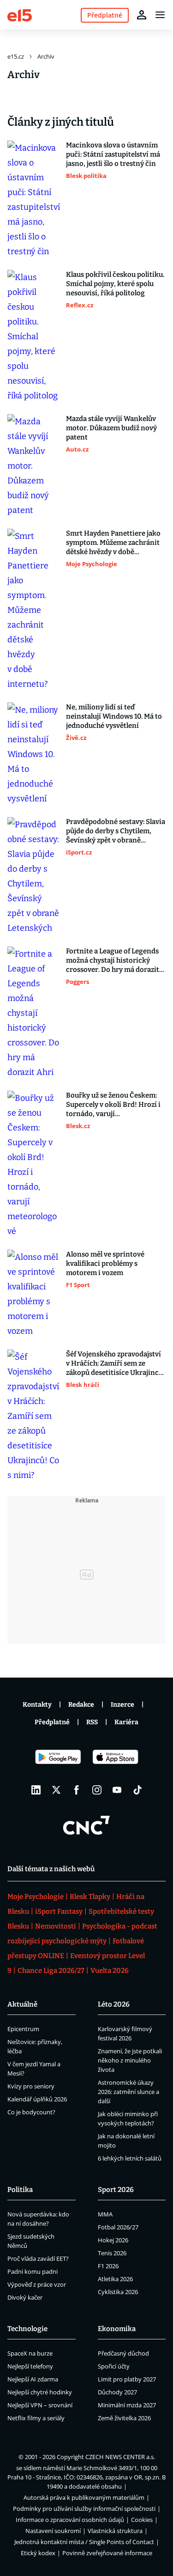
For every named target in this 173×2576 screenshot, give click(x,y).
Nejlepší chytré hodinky (40, 2392)
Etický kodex (38, 2553)
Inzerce (122, 1705)
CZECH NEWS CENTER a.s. (120, 2457)
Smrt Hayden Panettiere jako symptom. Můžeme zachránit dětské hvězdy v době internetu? (113, 543)
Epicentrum (23, 2029)
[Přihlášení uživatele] (142, 15)
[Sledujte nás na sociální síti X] (56, 1790)
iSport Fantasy (59, 1911)
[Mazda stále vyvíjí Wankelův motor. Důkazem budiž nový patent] (34, 466)
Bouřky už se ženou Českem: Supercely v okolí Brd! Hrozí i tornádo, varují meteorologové (113, 1105)
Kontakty (37, 1705)
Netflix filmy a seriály (36, 2418)
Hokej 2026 (113, 2240)
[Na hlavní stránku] (20, 15)
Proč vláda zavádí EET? (38, 2259)
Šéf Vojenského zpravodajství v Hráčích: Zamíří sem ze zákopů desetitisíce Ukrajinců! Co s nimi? (116, 1364)
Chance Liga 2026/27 (51, 1971)
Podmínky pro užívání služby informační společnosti (84, 2509)
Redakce (81, 1705)
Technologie (27, 2329)
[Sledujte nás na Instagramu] (97, 1790)
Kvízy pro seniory (31, 2086)
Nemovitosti (56, 1926)
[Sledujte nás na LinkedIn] (36, 1790)
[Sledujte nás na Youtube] (117, 1790)
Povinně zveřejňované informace (107, 2553)
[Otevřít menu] (160, 15)
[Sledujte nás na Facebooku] (77, 1790)
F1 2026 (108, 2266)
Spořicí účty (114, 2366)
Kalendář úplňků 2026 (37, 2099)
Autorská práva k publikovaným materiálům (84, 2497)
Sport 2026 (116, 2190)
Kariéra (126, 1722)
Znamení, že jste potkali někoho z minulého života (130, 2060)
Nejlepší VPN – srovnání (40, 2405)
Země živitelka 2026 (124, 2418)
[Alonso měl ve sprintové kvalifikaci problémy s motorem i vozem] (34, 1294)
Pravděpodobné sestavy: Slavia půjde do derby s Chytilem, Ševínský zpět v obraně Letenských (116, 831)
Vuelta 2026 (110, 1971)
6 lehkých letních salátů (130, 2158)
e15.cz (16, 56)
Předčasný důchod (123, 2353)
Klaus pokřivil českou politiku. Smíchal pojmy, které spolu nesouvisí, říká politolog (115, 284)
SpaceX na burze (30, 2353)
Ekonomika (117, 2329)
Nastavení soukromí (53, 2531)
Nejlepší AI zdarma (33, 2379)
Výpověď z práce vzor (37, 2284)
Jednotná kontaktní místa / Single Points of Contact (84, 2542)
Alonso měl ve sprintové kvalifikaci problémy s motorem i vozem (105, 1264)
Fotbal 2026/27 (118, 2227)
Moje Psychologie (36, 1897)
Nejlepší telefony (30, 2366)
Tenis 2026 (112, 2253)
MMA (105, 2214)
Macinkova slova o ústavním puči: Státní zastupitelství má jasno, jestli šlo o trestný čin (113, 154)
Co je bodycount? (31, 2112)
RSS (92, 1722)
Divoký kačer (25, 2297)
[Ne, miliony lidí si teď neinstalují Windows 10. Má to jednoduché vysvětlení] (34, 754)
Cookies (142, 2520)
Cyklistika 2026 (118, 2292)
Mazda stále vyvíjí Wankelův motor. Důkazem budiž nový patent (111, 428)
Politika (20, 2190)
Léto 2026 (114, 2004)
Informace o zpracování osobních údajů (70, 2520)
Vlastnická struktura (115, 2531)
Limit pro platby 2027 (127, 2379)
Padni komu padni (33, 2271)
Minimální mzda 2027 (127, 2405)
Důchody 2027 (117, 2392)
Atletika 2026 (115, 2279)
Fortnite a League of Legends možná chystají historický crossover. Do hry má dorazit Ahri (113, 961)
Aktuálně (22, 2004)
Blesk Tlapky (90, 1897)
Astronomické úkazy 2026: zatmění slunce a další (128, 2092)
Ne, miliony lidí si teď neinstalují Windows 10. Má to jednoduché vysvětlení (114, 716)
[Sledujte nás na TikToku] (137, 1790)
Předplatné (52, 1722)
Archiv (46, 56)
